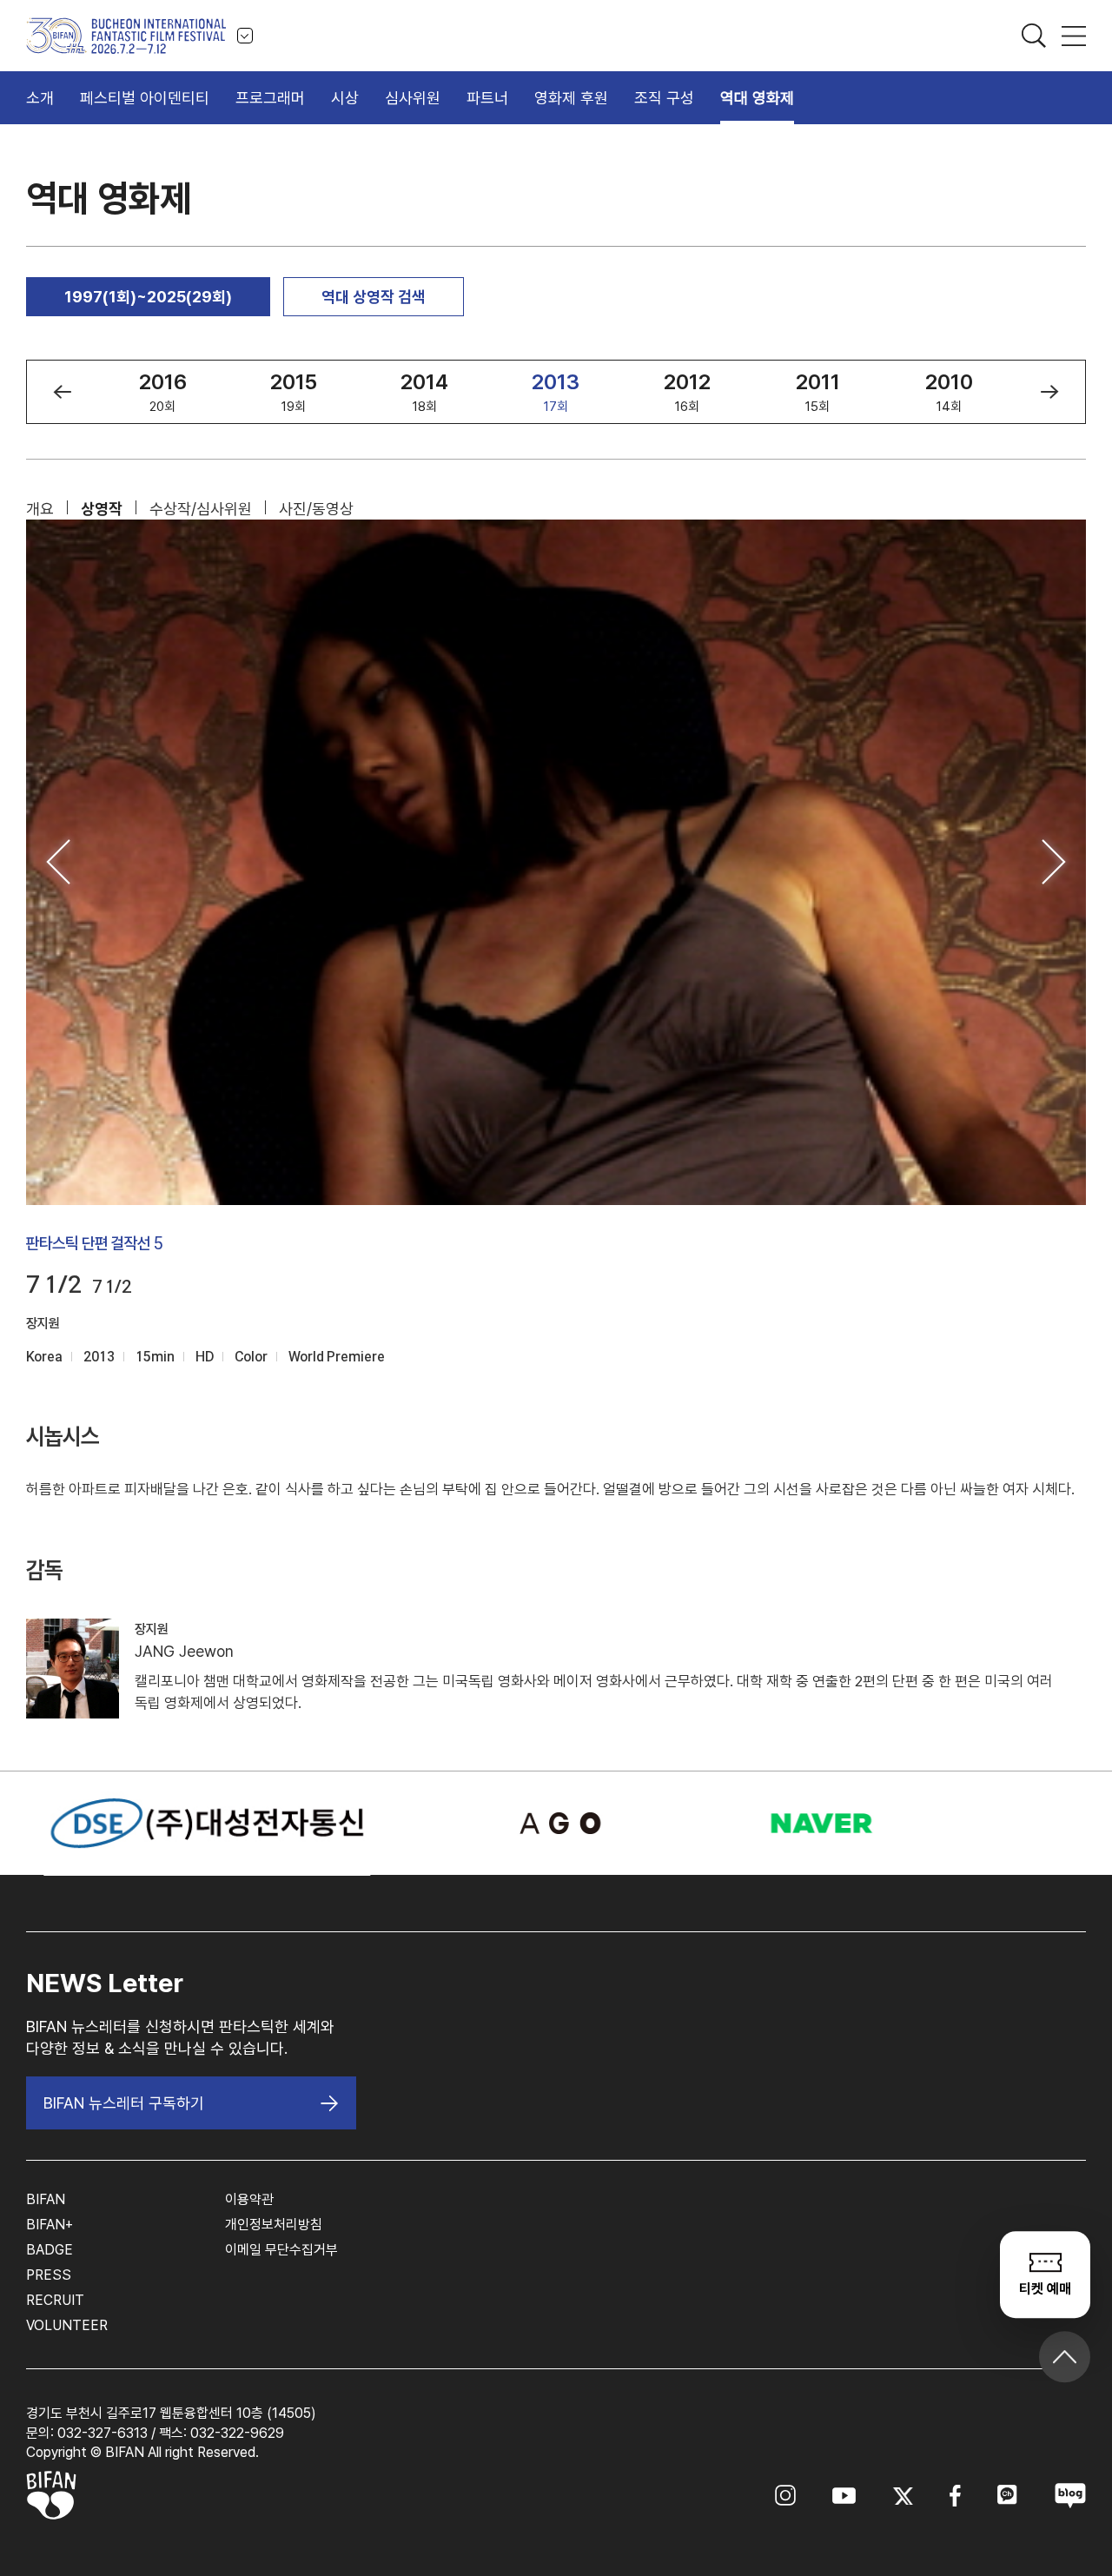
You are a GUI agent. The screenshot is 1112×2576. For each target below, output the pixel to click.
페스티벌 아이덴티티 (145, 98)
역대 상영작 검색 (374, 297)
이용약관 (249, 2199)
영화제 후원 (571, 98)
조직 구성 (664, 98)
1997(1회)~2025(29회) (148, 297)
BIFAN (46, 2199)
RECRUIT (55, 2300)
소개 (40, 98)
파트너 (487, 98)
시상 (345, 98)
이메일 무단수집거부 (281, 2250)
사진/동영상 (316, 509)
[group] (163, 392)
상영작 (102, 509)
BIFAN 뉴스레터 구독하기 (124, 2103)
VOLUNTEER (67, 2325)
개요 (40, 509)
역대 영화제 (757, 98)
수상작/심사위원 (201, 509)
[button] (62, 392)
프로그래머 (270, 98)
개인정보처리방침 (274, 2225)
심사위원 (413, 98)
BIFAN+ (50, 2225)
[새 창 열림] (556, 1823)
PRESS (49, 2275)
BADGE (50, 2250)
